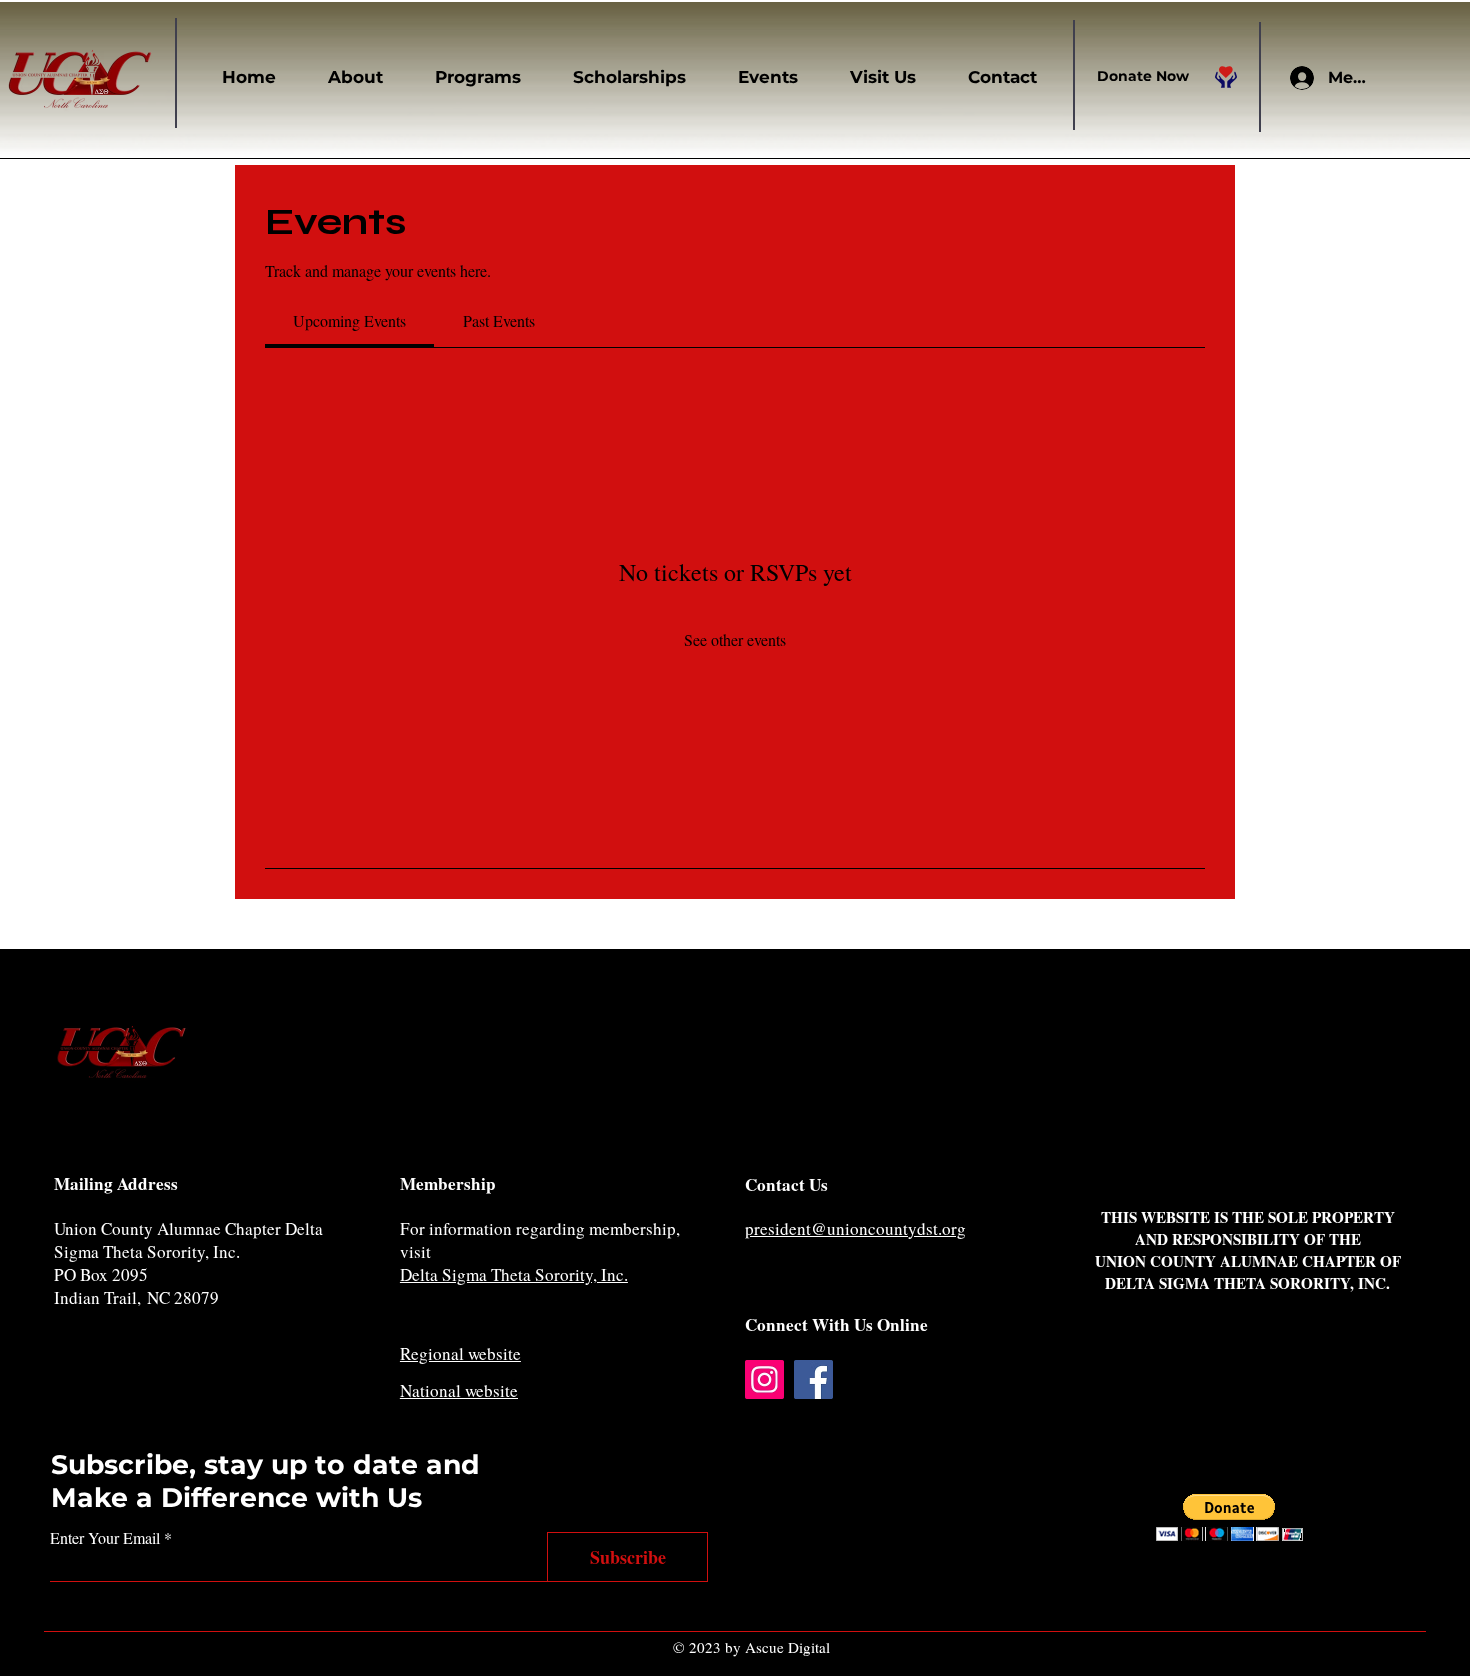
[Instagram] (764, 1379)
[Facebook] (813, 1379)
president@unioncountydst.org (855, 1228)
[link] (349, 320)
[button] (344, 77)
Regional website (460, 1353)
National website (459, 1390)
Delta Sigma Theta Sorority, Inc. (514, 1274)
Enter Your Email (105, 1538)
